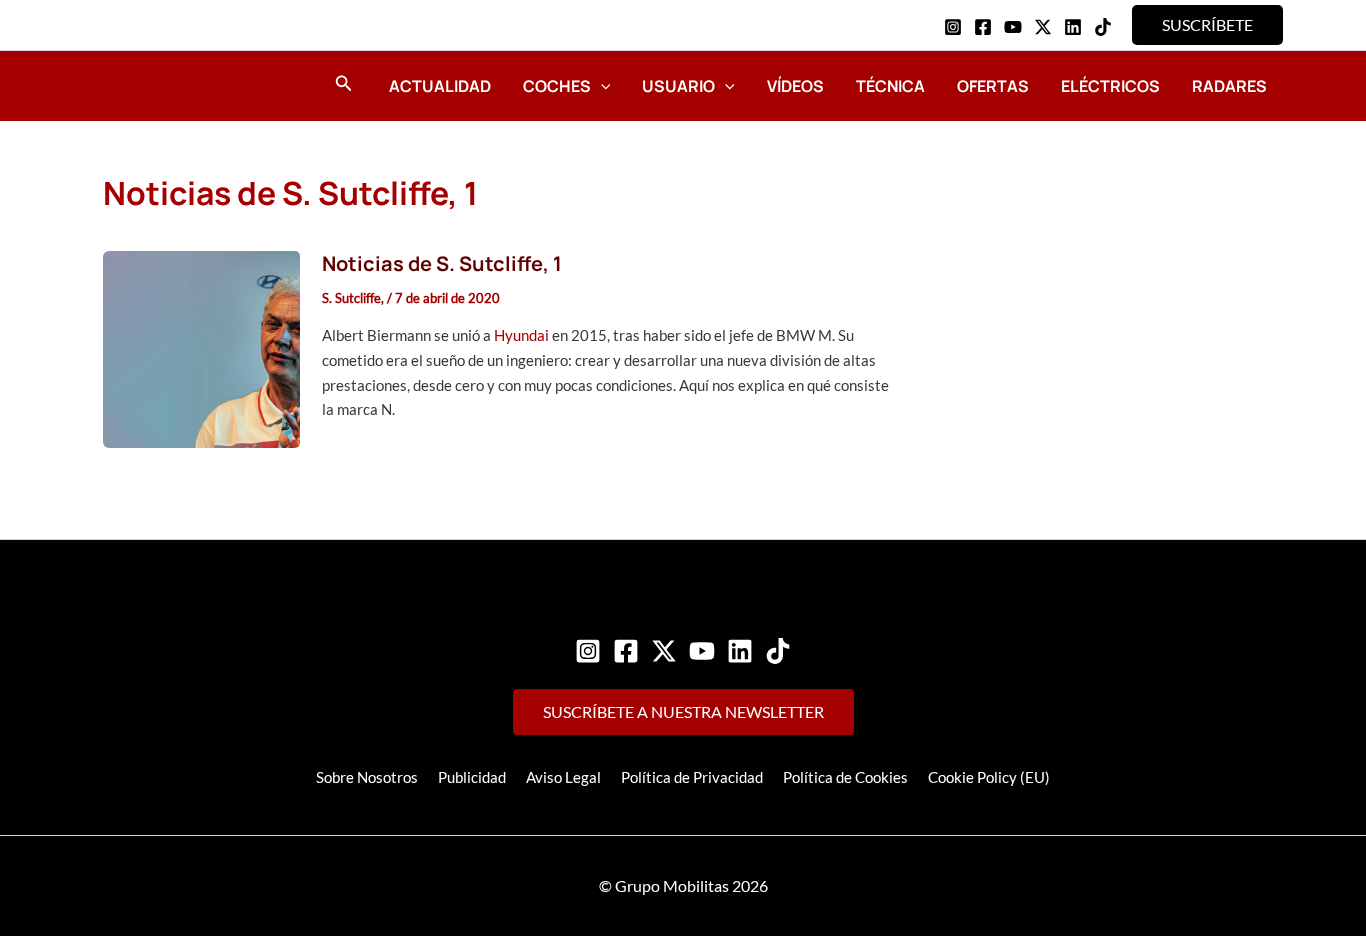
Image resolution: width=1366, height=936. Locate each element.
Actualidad (440, 86)
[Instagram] (953, 27)
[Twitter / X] (1043, 27)
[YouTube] (1013, 27)
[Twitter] (664, 651)
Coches (557, 86)
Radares (1229, 86)
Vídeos (795, 86)
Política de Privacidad (692, 777)
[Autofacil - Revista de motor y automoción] (158, 85)
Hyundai (521, 335)
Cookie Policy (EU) (989, 777)
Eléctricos (1110, 86)
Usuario (678, 86)
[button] (1207, 25)
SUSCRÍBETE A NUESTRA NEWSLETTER (683, 711)
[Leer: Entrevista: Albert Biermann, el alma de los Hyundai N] (201, 347)
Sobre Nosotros (367, 777)
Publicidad (472, 777)
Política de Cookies (845, 777)
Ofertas (993, 86)
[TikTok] (1103, 27)
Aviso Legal (563, 777)
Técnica (890, 86)
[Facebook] (983, 27)
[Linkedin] (1073, 27)
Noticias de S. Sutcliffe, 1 (442, 263)
